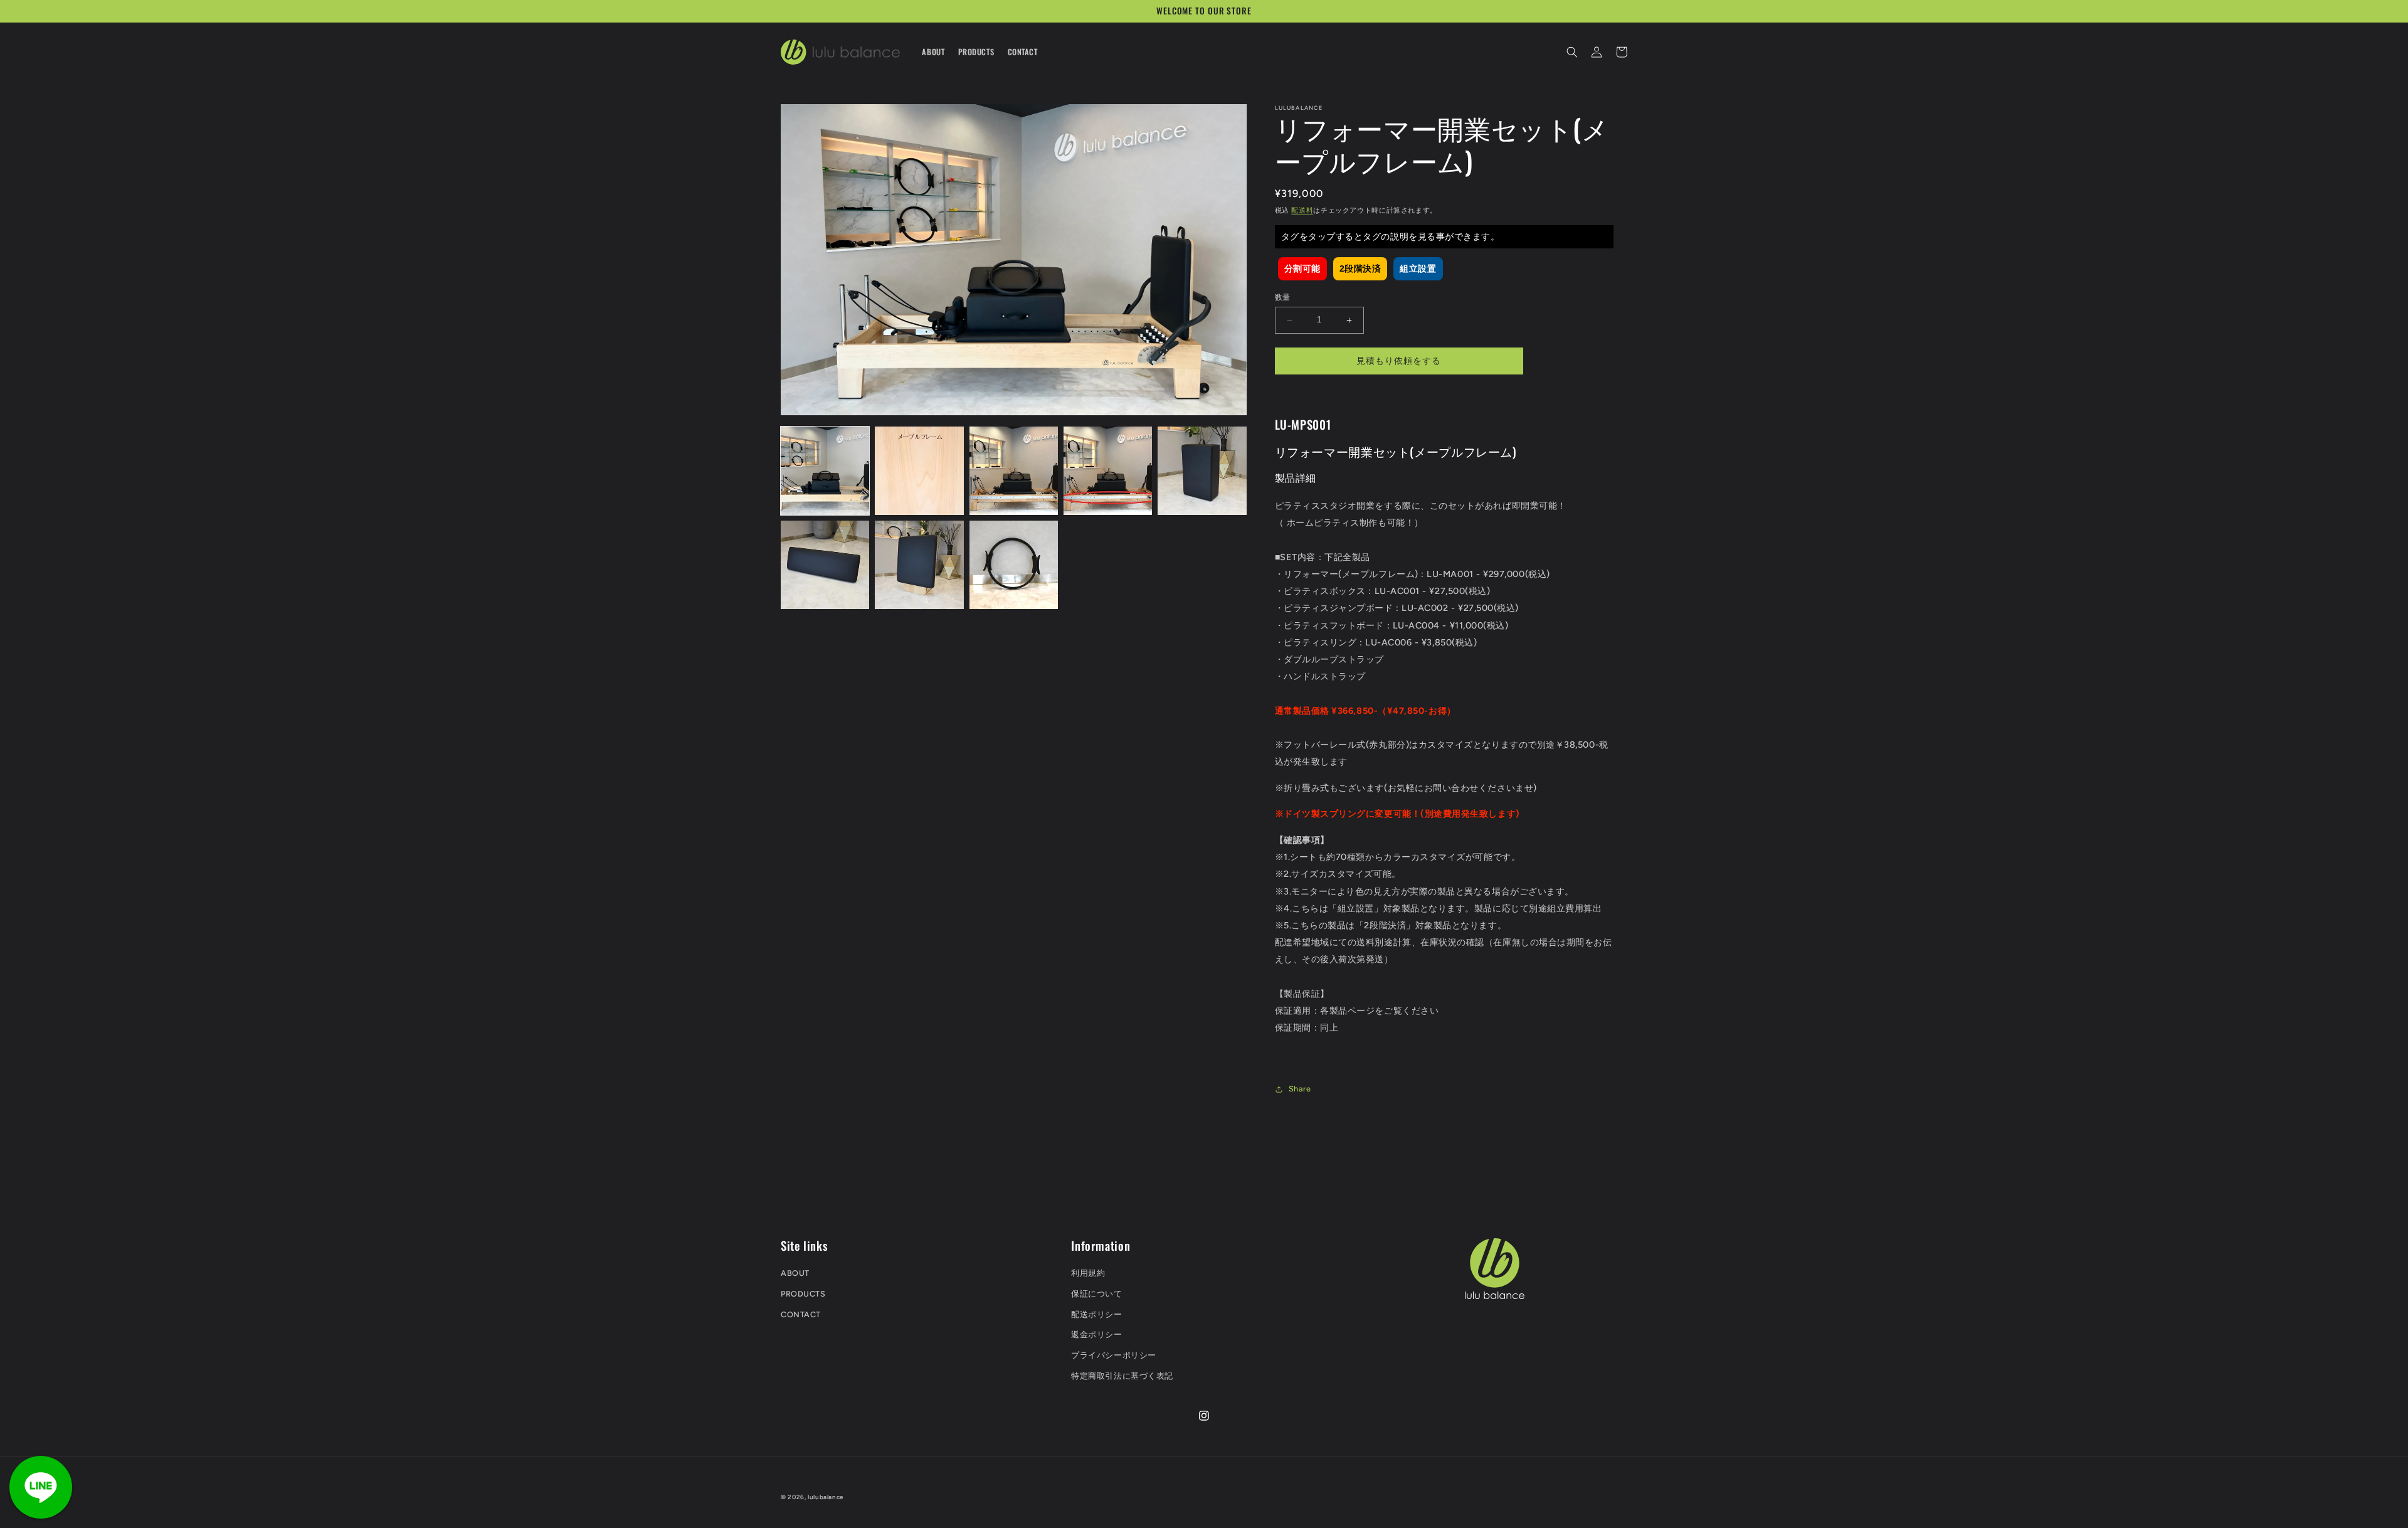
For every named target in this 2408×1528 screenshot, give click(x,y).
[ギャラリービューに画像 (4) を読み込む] (1108, 471)
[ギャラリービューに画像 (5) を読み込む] (1202, 471)
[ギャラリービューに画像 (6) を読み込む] (825, 565)
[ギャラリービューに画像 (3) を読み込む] (1014, 471)
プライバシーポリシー (1113, 1355)
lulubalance (826, 1497)
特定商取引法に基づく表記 (1122, 1376)
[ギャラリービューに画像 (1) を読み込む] (825, 471)
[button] (1572, 52)
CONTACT (801, 1314)
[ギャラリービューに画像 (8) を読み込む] (1014, 565)
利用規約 (1088, 1273)
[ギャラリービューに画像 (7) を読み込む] (919, 565)
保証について (1096, 1294)
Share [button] (1300, 1089)
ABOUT (795, 1273)
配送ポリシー (1096, 1314)
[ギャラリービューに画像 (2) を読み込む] (919, 471)
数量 (1283, 298)
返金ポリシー (1096, 1334)
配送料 (1302, 211)
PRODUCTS (803, 1294)
